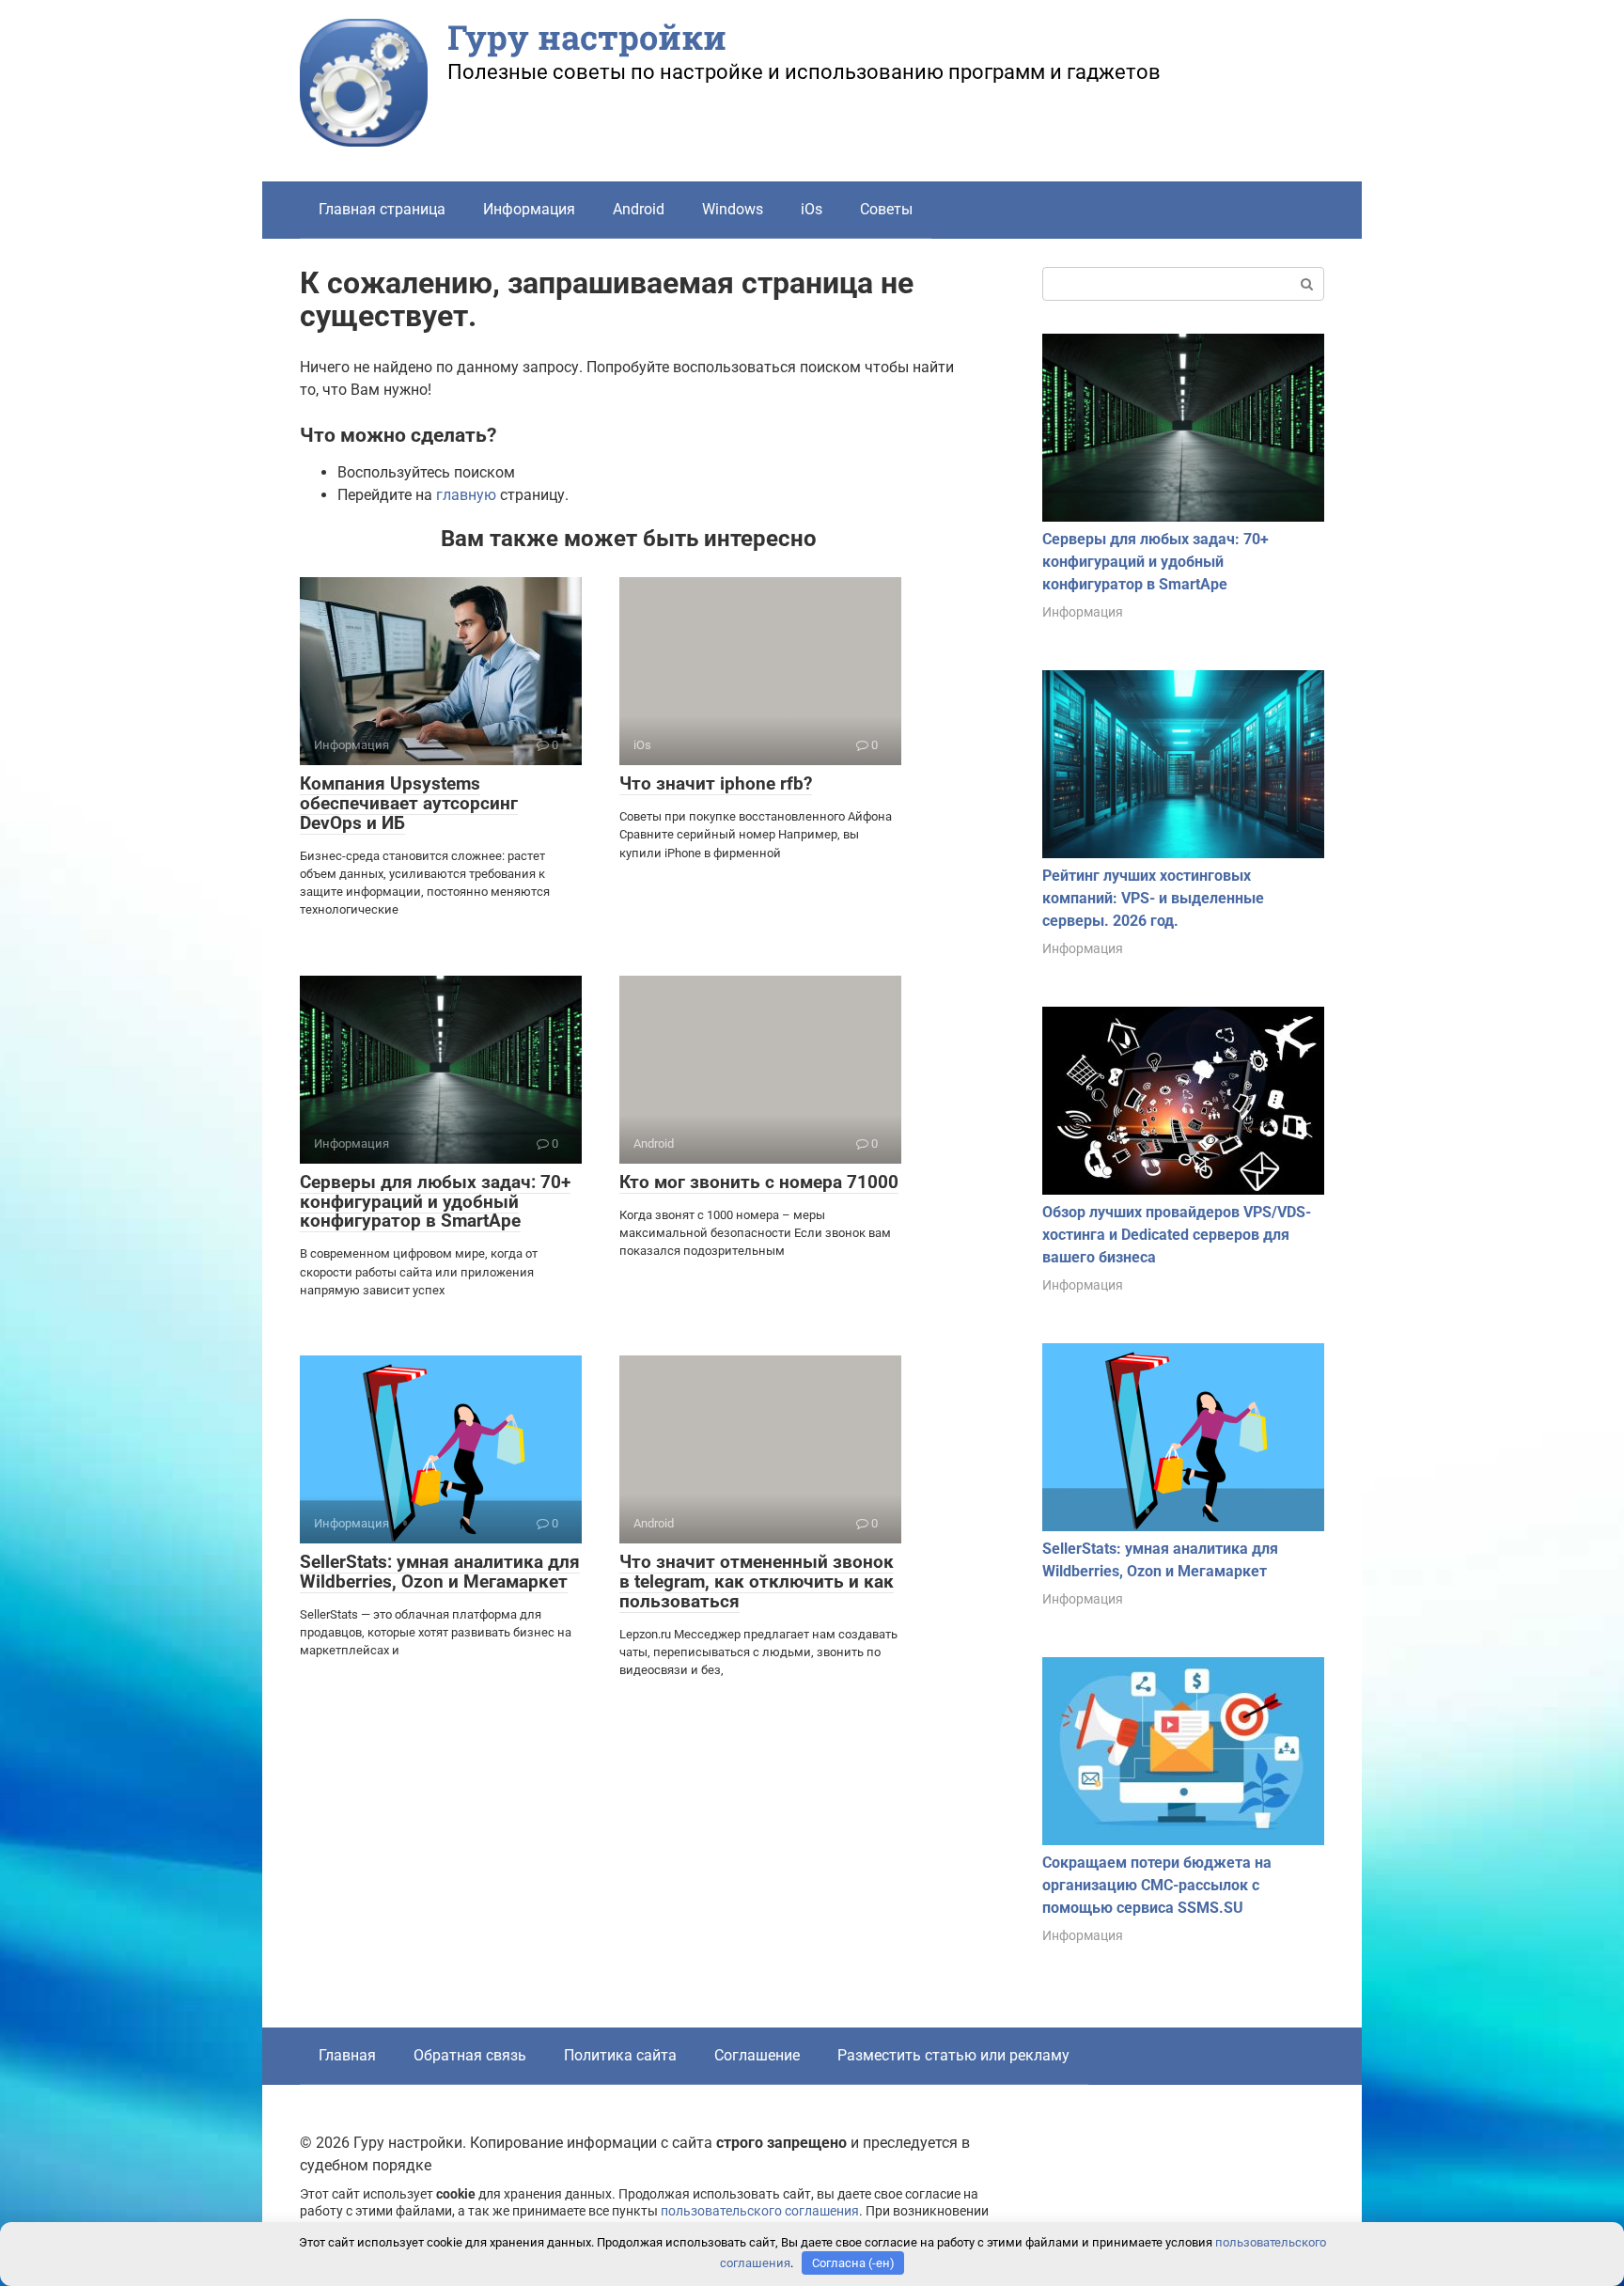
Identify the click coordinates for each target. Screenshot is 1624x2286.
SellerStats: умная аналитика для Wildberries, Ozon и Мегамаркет (440, 1572)
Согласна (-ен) (853, 2263)
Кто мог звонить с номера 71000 (759, 1182)
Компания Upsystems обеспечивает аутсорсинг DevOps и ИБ (409, 803)
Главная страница (382, 209)
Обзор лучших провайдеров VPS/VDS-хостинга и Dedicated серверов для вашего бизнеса (1177, 1235)
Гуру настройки (587, 37)
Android (639, 209)
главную (466, 495)
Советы (886, 209)
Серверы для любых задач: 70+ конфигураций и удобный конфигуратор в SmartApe (435, 1202)
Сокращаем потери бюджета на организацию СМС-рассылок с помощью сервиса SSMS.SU (1157, 1885)
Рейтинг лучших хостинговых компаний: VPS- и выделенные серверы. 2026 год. (1153, 898)
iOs (812, 209)
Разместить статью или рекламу (953, 2055)
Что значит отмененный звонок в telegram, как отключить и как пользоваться (757, 1581)
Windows (733, 209)
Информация (529, 209)
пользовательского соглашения (760, 2211)
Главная (347, 2055)
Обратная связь (470, 2055)
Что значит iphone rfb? (716, 783)
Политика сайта (620, 2055)
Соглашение (757, 2055)
